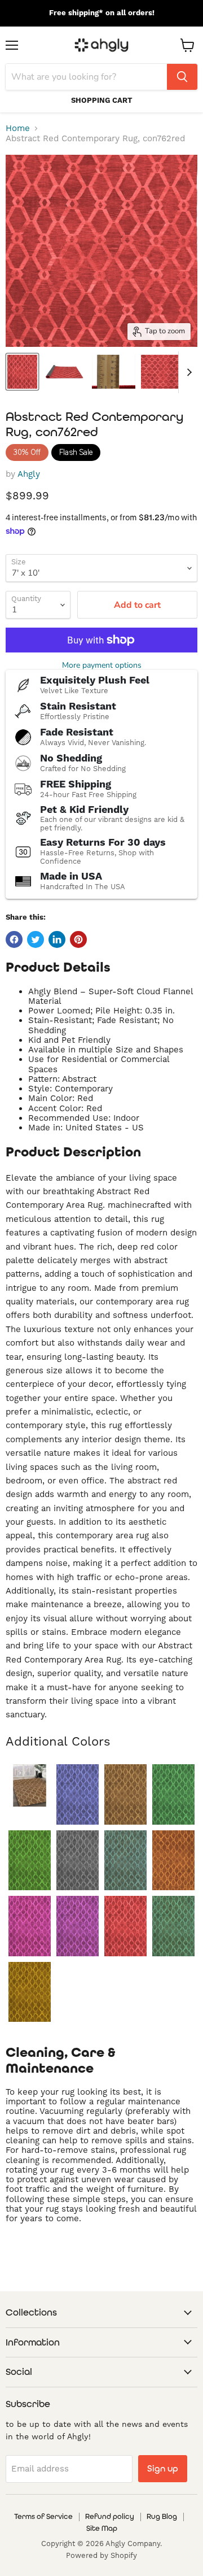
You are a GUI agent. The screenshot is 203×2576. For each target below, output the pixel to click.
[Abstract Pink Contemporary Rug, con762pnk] (30, 1926)
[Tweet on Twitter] (36, 939)
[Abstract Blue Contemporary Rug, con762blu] (78, 1794)
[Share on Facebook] (14, 939)
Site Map (102, 2528)
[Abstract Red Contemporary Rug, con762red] (125, 1926)
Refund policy (110, 2516)
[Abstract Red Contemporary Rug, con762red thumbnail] (162, 372)
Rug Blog (162, 2516)
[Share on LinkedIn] (57, 939)
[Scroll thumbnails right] (187, 372)
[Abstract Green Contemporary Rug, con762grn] (30, 1861)
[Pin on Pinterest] (78, 939)
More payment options (102, 665)
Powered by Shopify (101, 2556)
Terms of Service (43, 2516)
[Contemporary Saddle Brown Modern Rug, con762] (30, 1785)
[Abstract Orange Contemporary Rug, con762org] (173, 1861)
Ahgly (29, 474)
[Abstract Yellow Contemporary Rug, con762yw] (30, 1992)
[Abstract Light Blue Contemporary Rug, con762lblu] (125, 1861)
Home (18, 129)
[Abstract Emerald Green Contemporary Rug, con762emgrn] (173, 1794)
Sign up (163, 2468)
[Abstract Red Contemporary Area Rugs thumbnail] (22, 372)
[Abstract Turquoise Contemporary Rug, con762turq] (173, 1926)
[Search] (182, 77)
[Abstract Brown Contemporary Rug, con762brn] (125, 1794)
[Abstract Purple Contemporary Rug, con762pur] (78, 1926)
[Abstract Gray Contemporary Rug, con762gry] (78, 1861)
